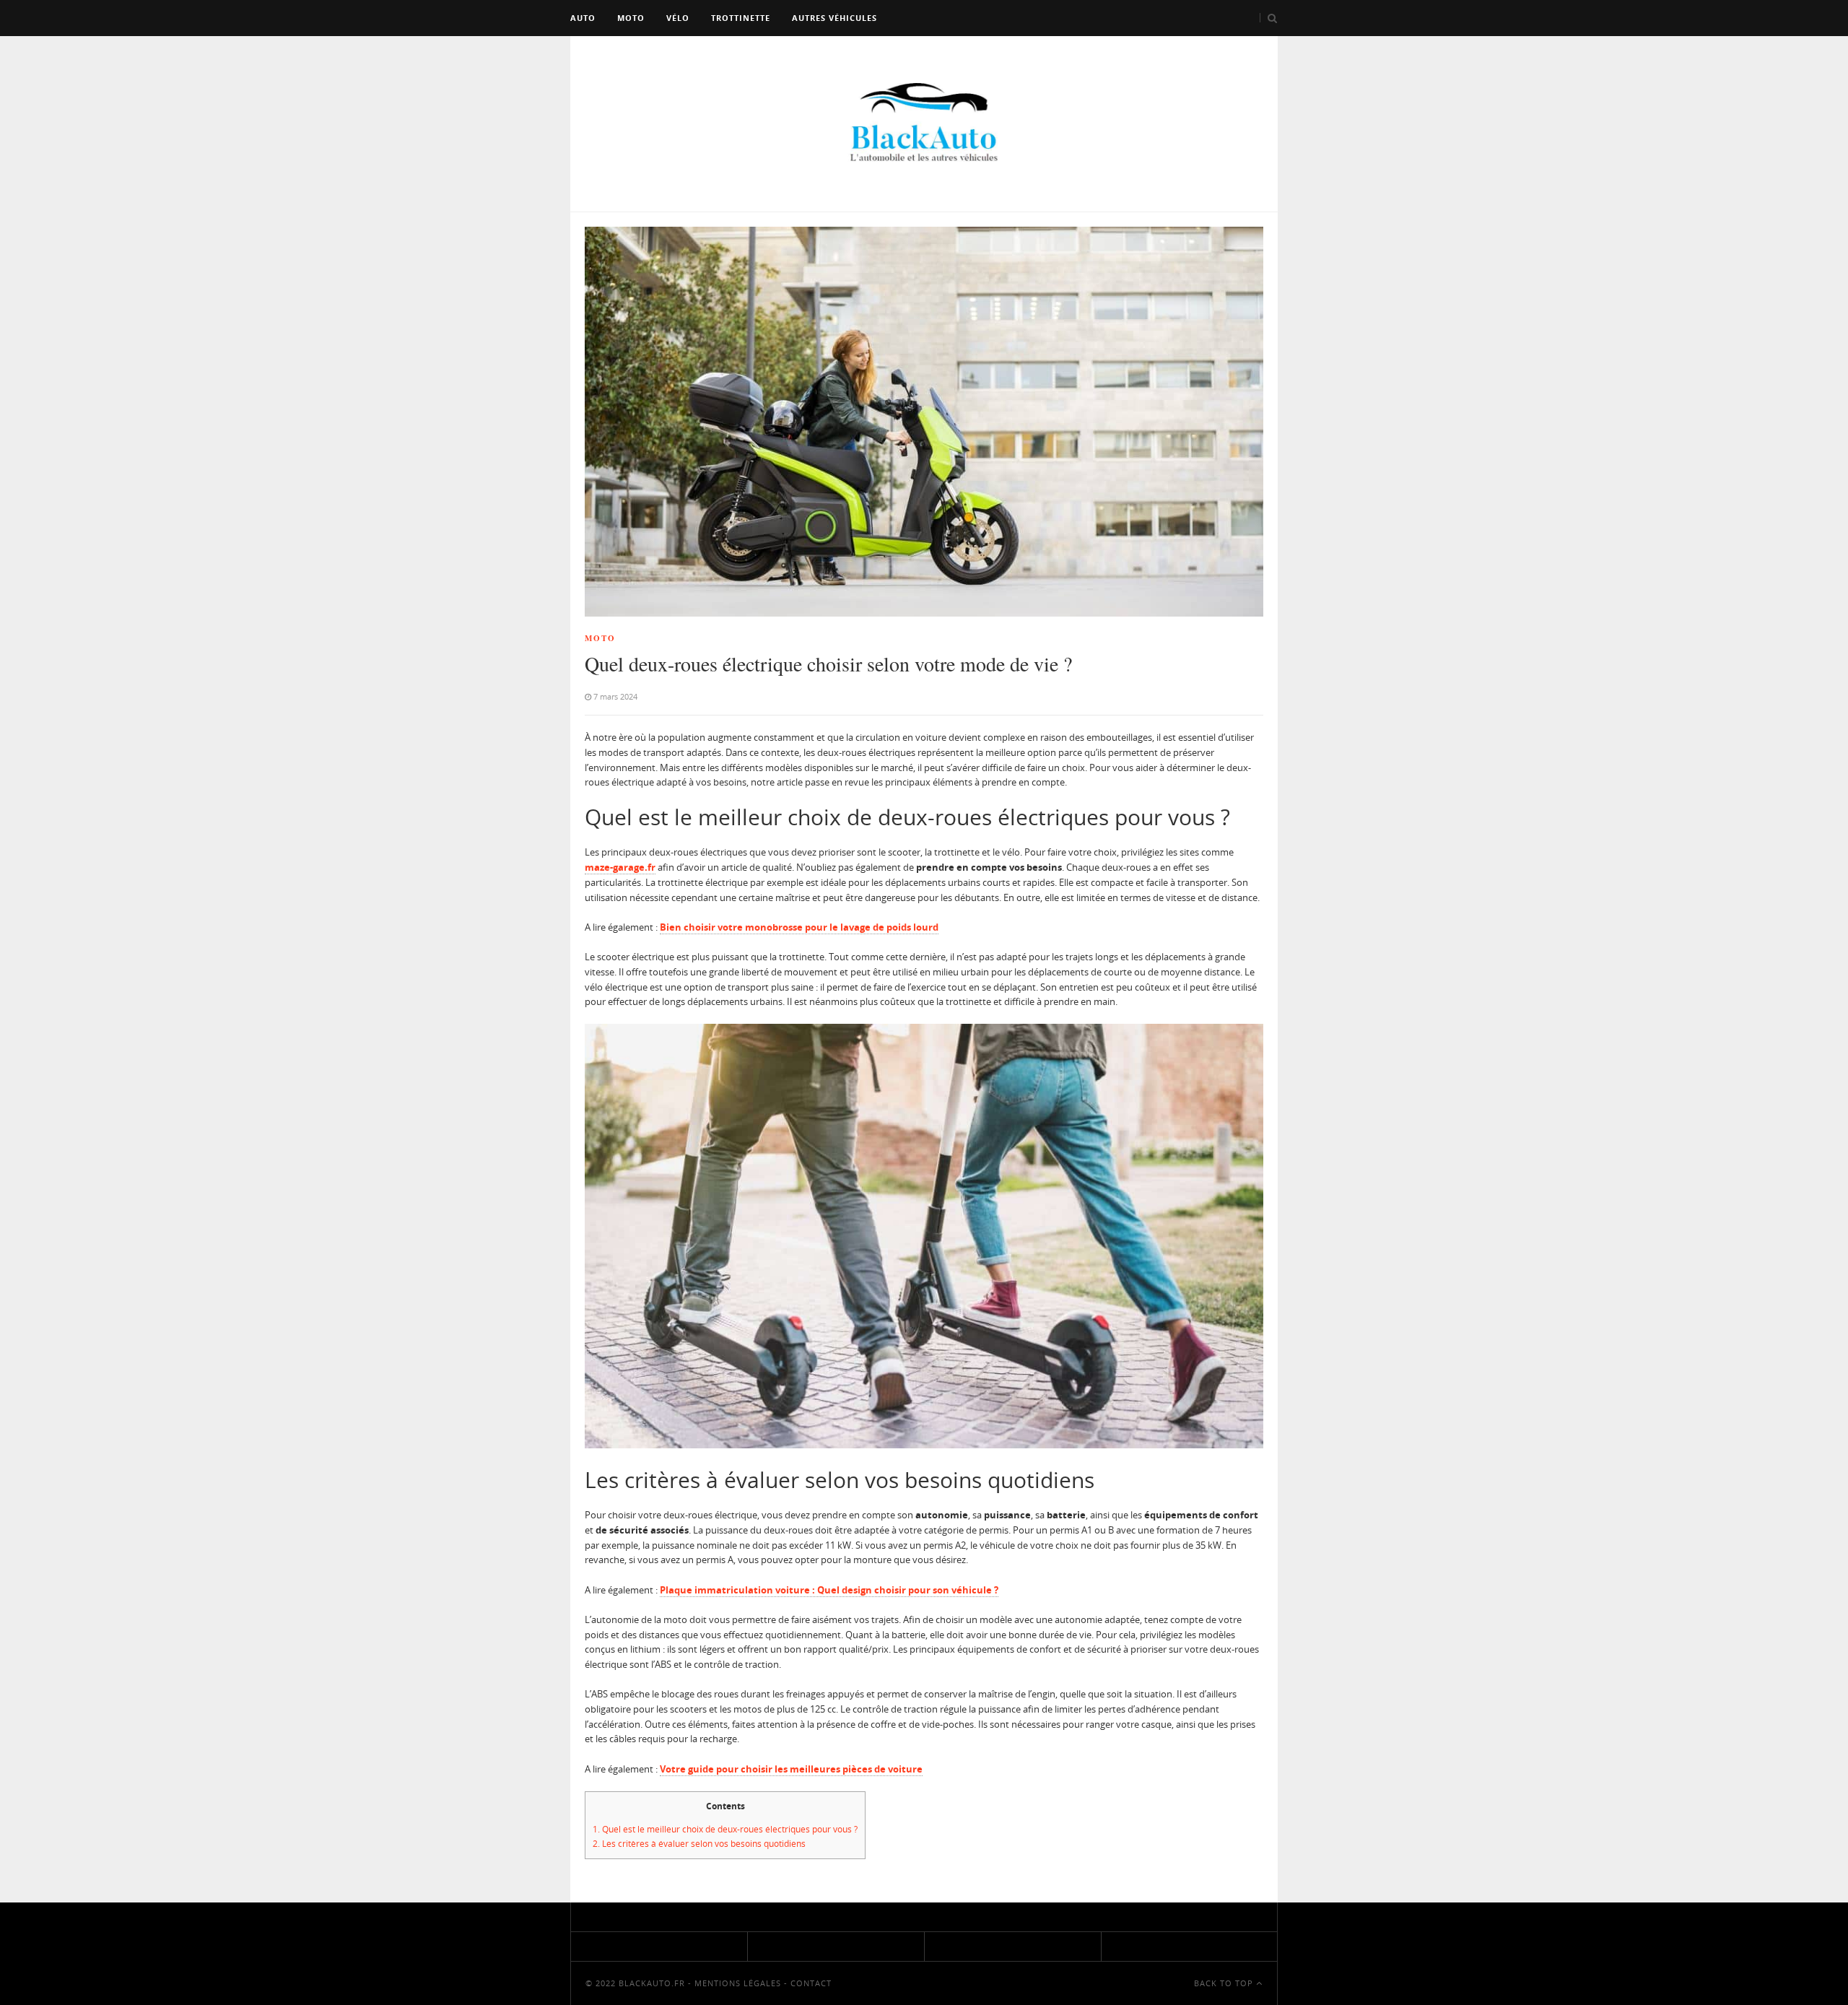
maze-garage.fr (620, 867)
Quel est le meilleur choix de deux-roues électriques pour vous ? (725, 1829)
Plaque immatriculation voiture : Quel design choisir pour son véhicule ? (829, 1590)
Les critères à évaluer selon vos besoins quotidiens (699, 1844)
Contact (811, 1983)
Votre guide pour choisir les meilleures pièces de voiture (791, 1769)
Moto (631, 18)
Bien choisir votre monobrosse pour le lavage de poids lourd (799, 927)
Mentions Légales (738, 1983)
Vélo (678, 18)
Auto (583, 18)
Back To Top (1225, 1983)
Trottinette (741, 18)
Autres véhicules (834, 18)
